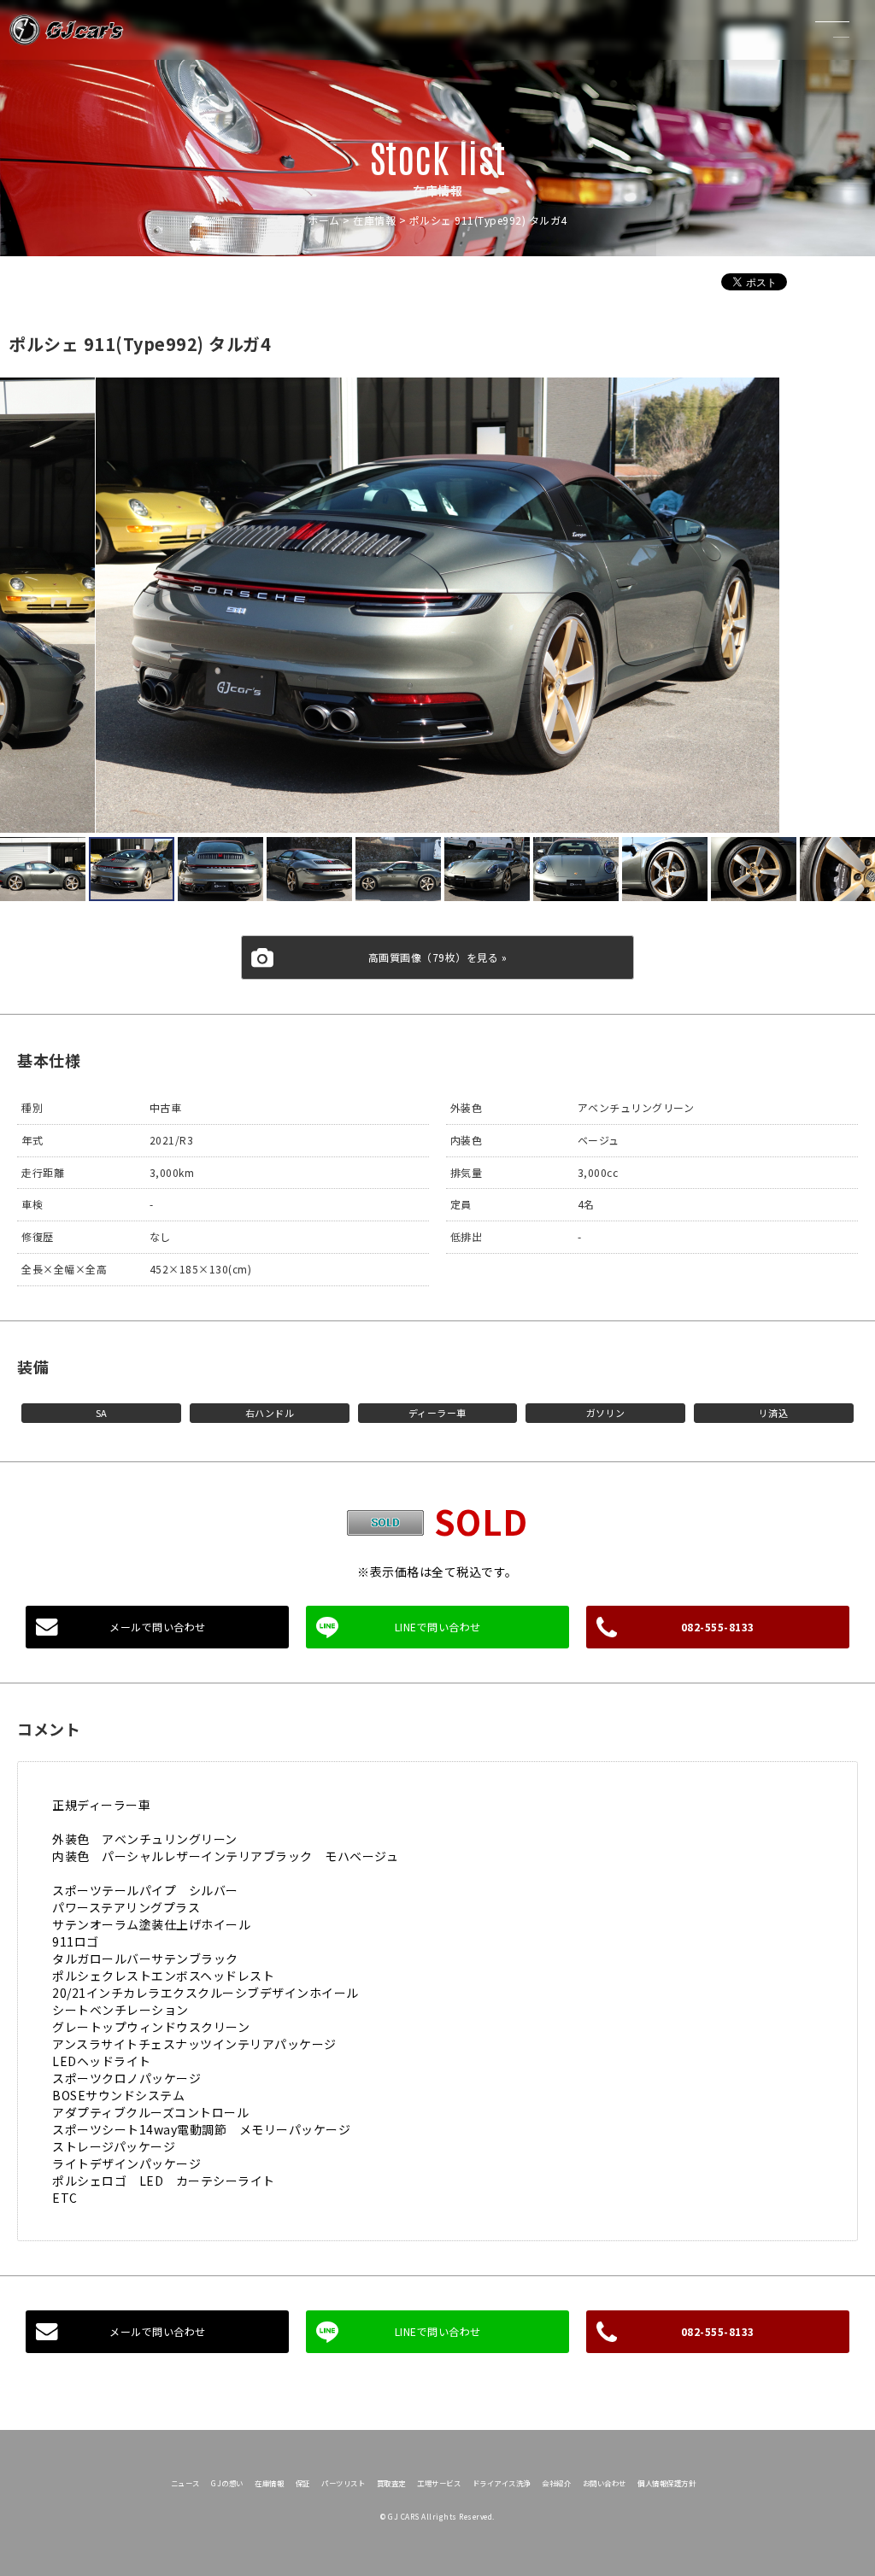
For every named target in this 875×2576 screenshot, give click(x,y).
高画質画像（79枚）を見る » (438, 957)
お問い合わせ (605, 2483)
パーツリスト (343, 2483)
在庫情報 (374, 220)
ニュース (185, 2483)
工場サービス (439, 2483)
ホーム (324, 220)
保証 (303, 2483)
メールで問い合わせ (158, 1627)
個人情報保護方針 (667, 2483)
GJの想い (227, 2483)
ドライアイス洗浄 (502, 2483)
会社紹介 (556, 2483)
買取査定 (391, 2483)
